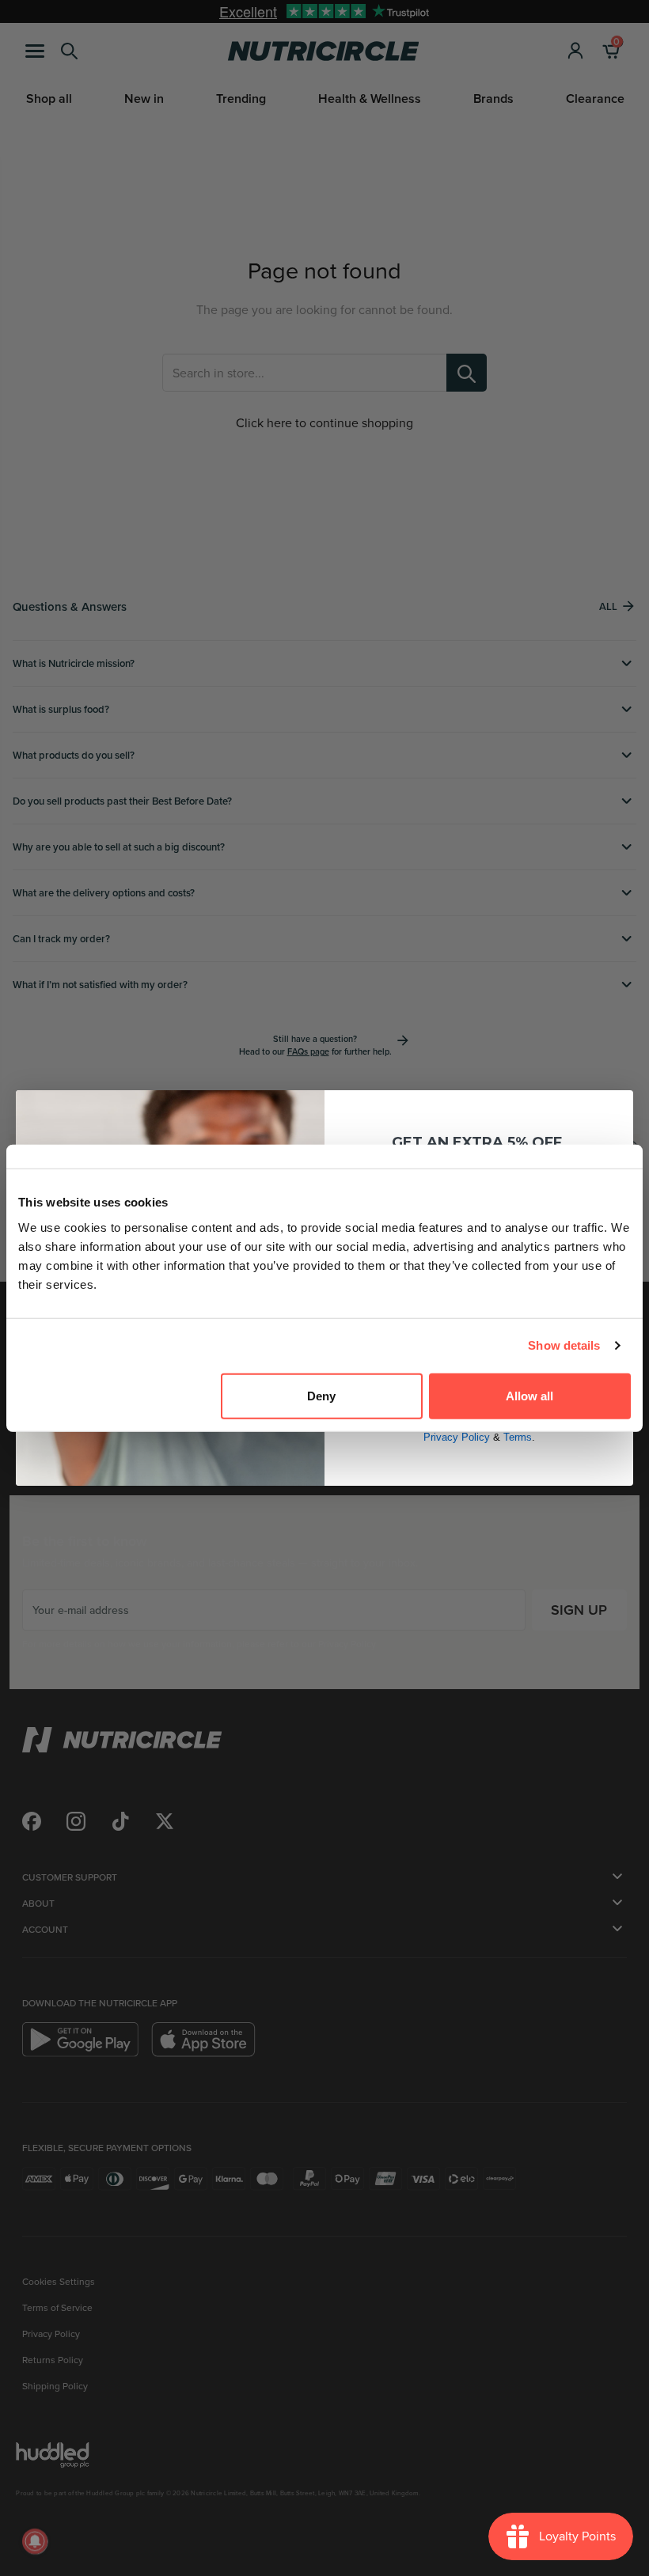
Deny (321, 1395)
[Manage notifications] (35, 2541)
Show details (564, 1345)
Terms (518, 1437)
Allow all (529, 1395)
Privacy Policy (457, 1437)
